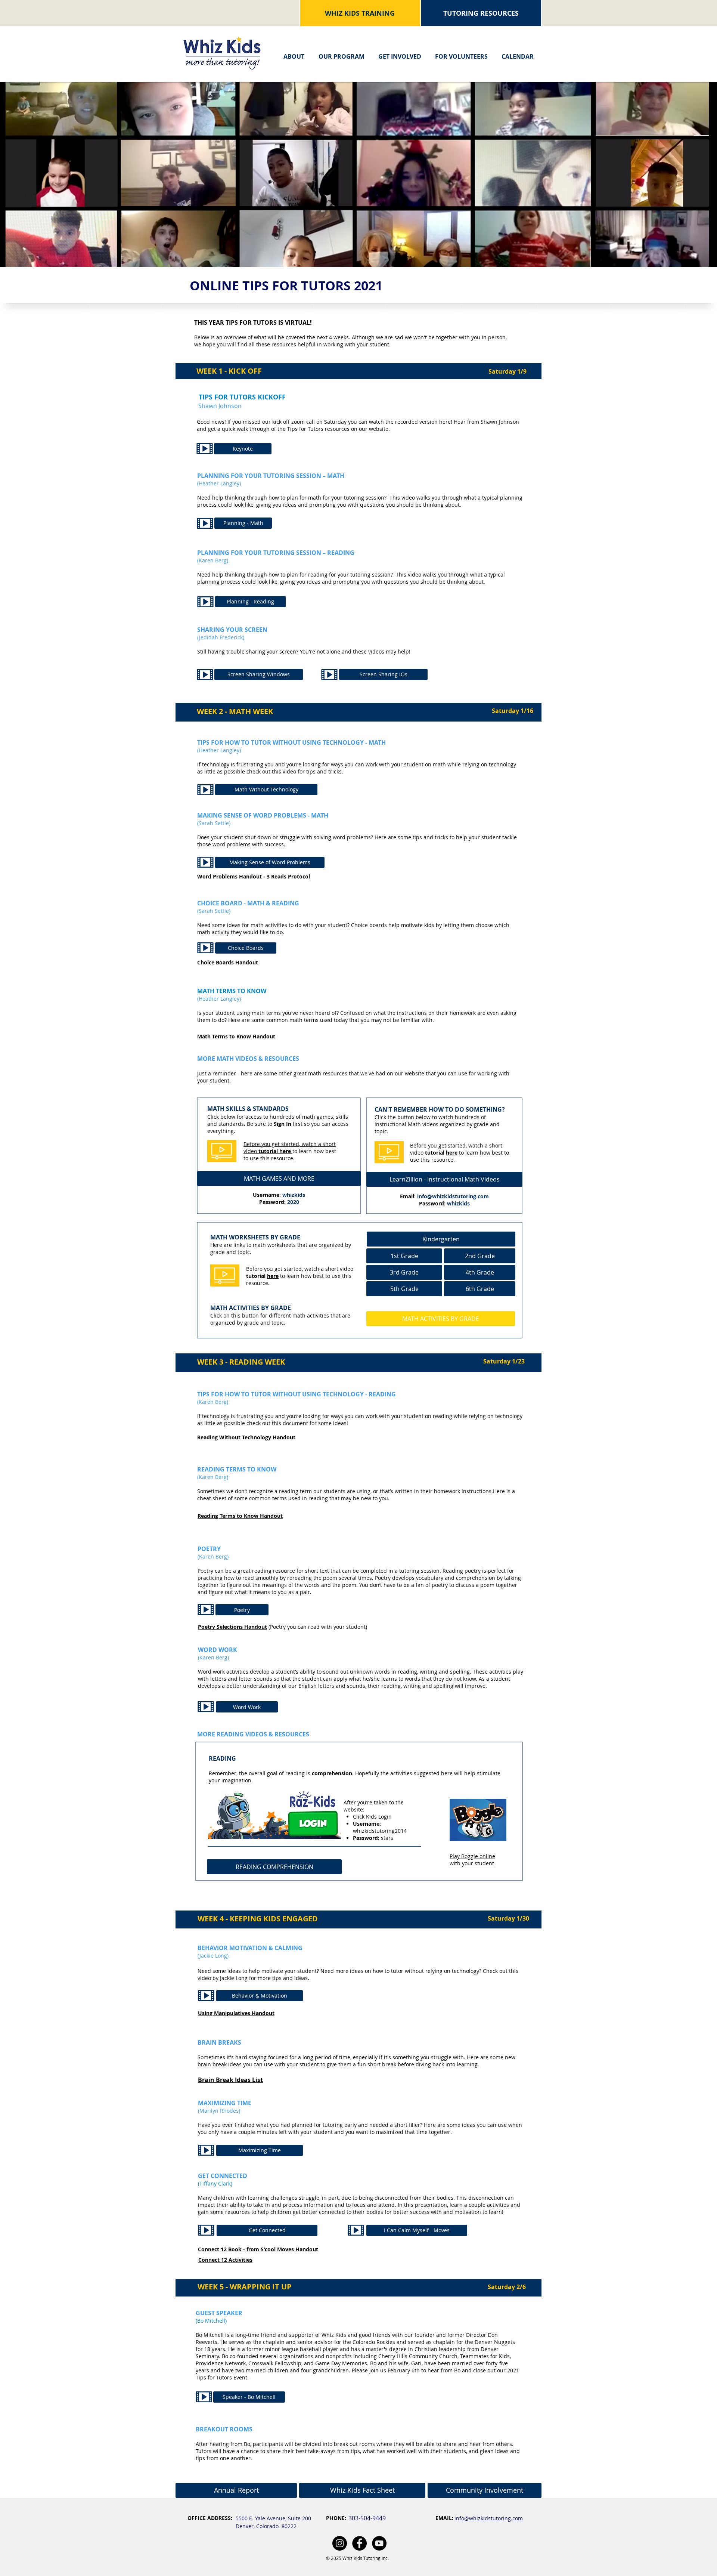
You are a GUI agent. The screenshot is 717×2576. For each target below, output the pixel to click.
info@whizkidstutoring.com (453, 1196)
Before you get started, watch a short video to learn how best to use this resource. (300, 1276)
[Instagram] (340, 2543)
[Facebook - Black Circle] (359, 2543)
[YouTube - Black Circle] (379, 2543)
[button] (294, 53)
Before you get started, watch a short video (290, 1148)
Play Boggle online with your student (472, 1860)
